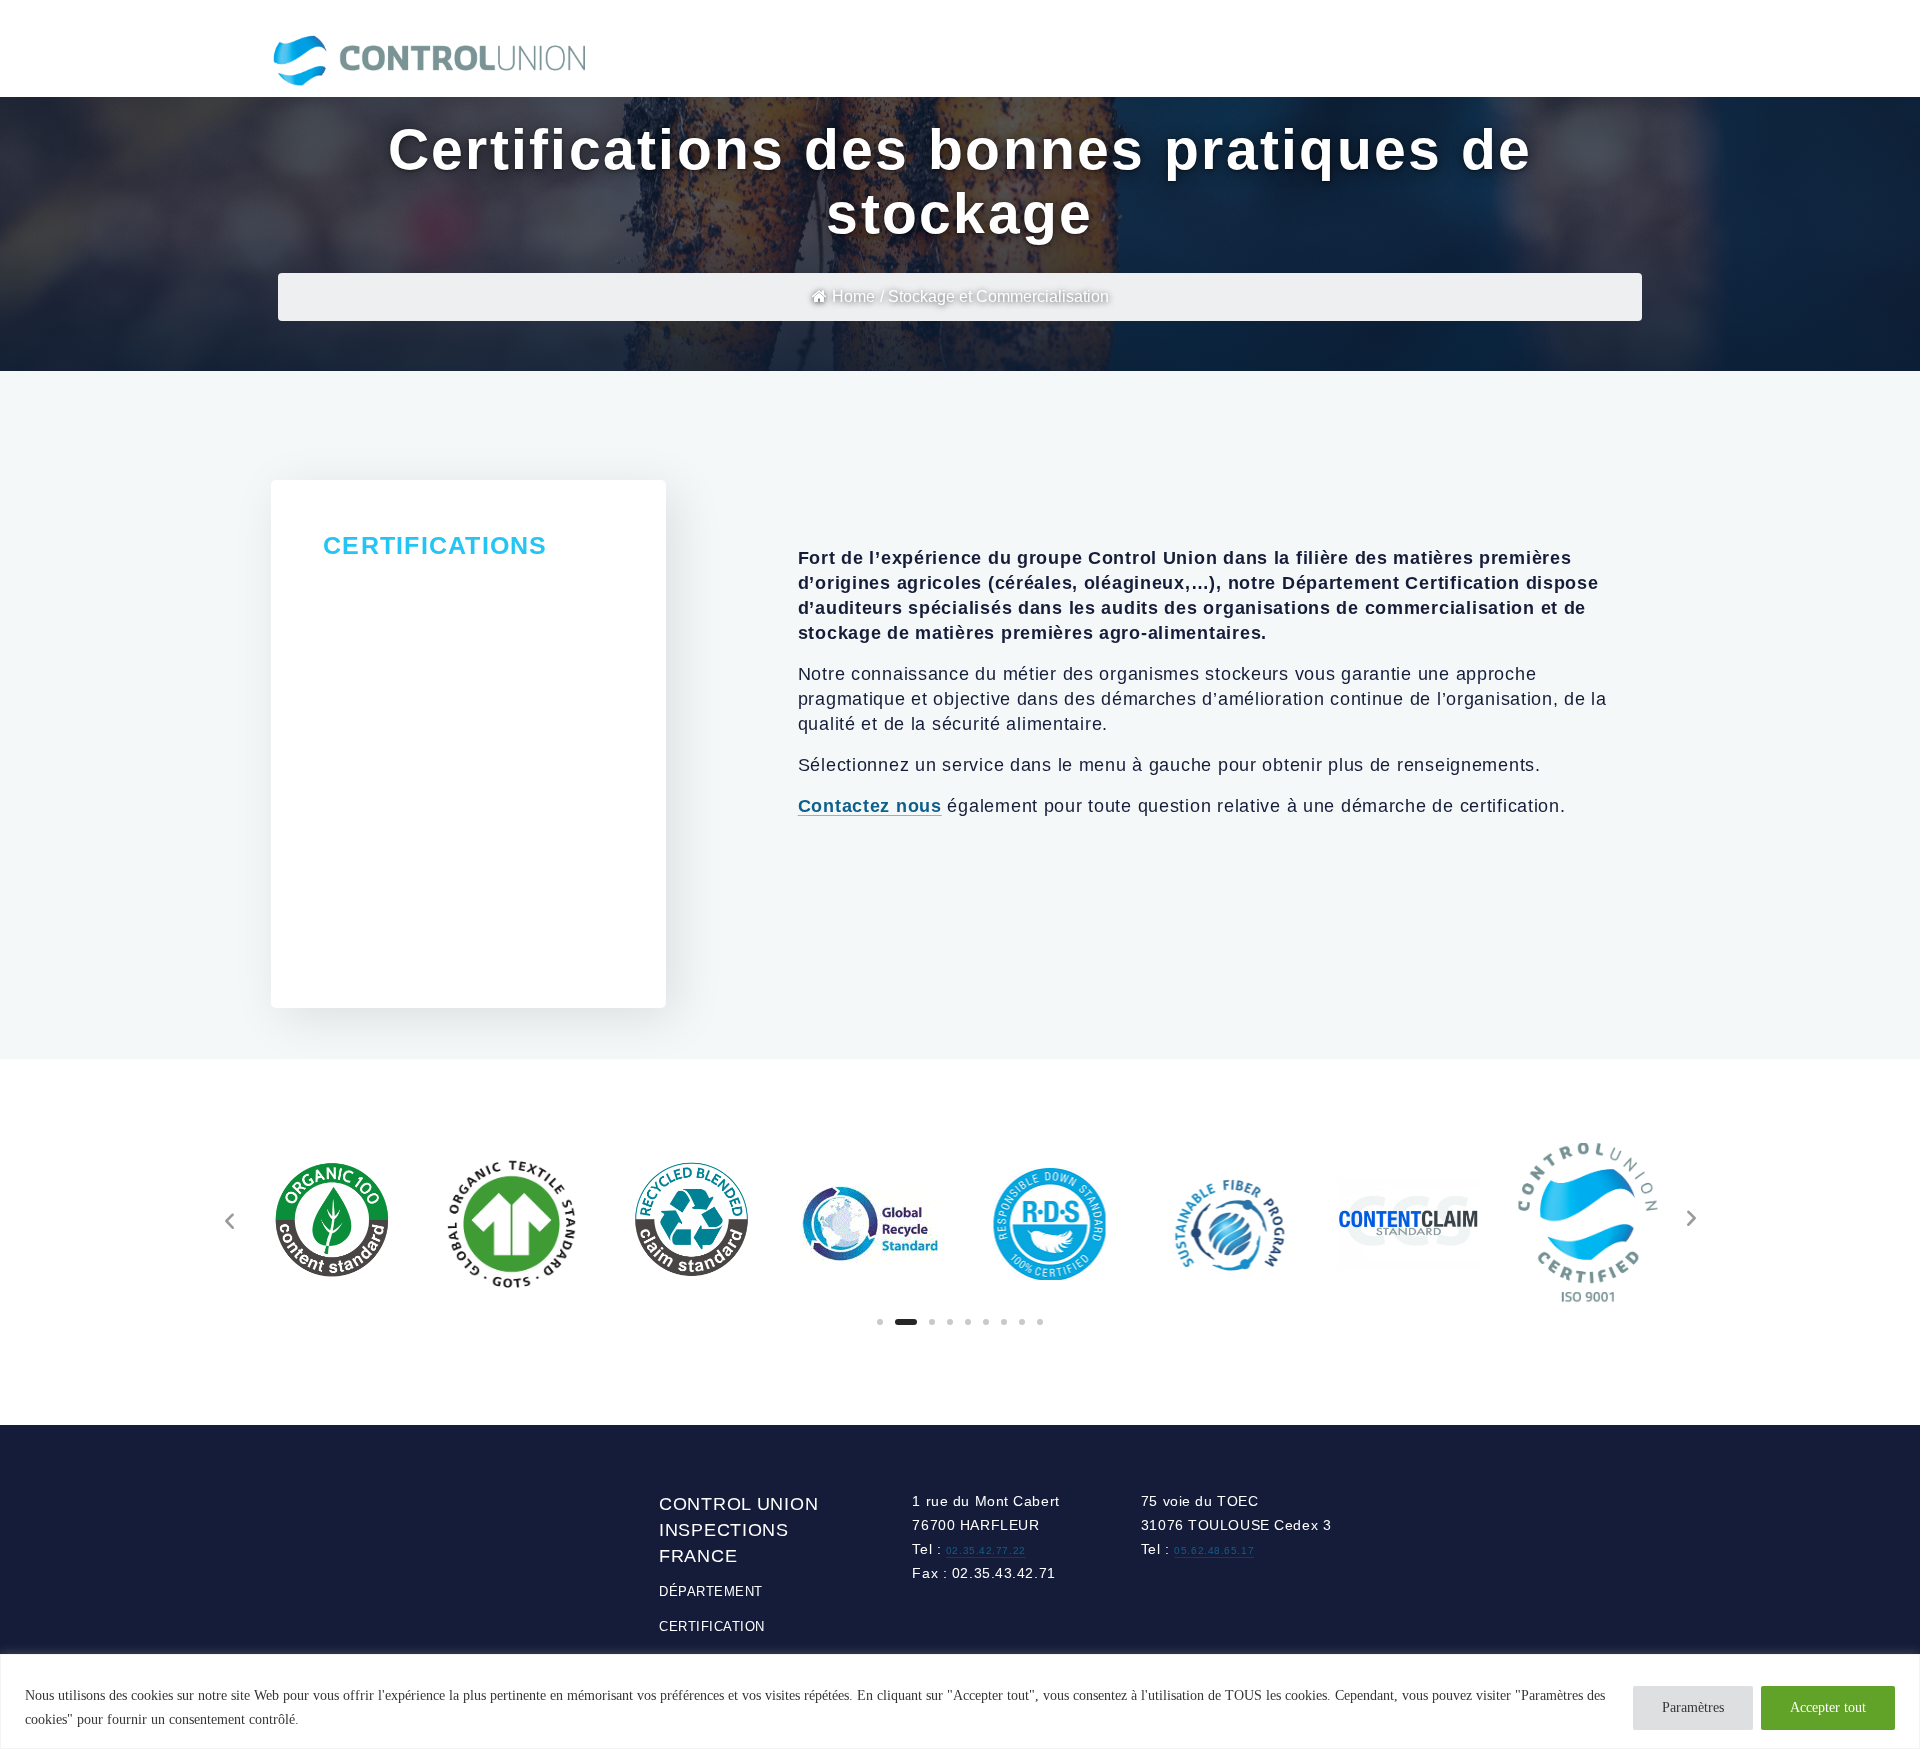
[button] (880, 1322)
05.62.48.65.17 (1214, 1550)
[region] (960, 1701)
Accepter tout (1828, 1707)
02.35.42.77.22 (986, 1550)
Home (853, 296)
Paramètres (1693, 1707)
